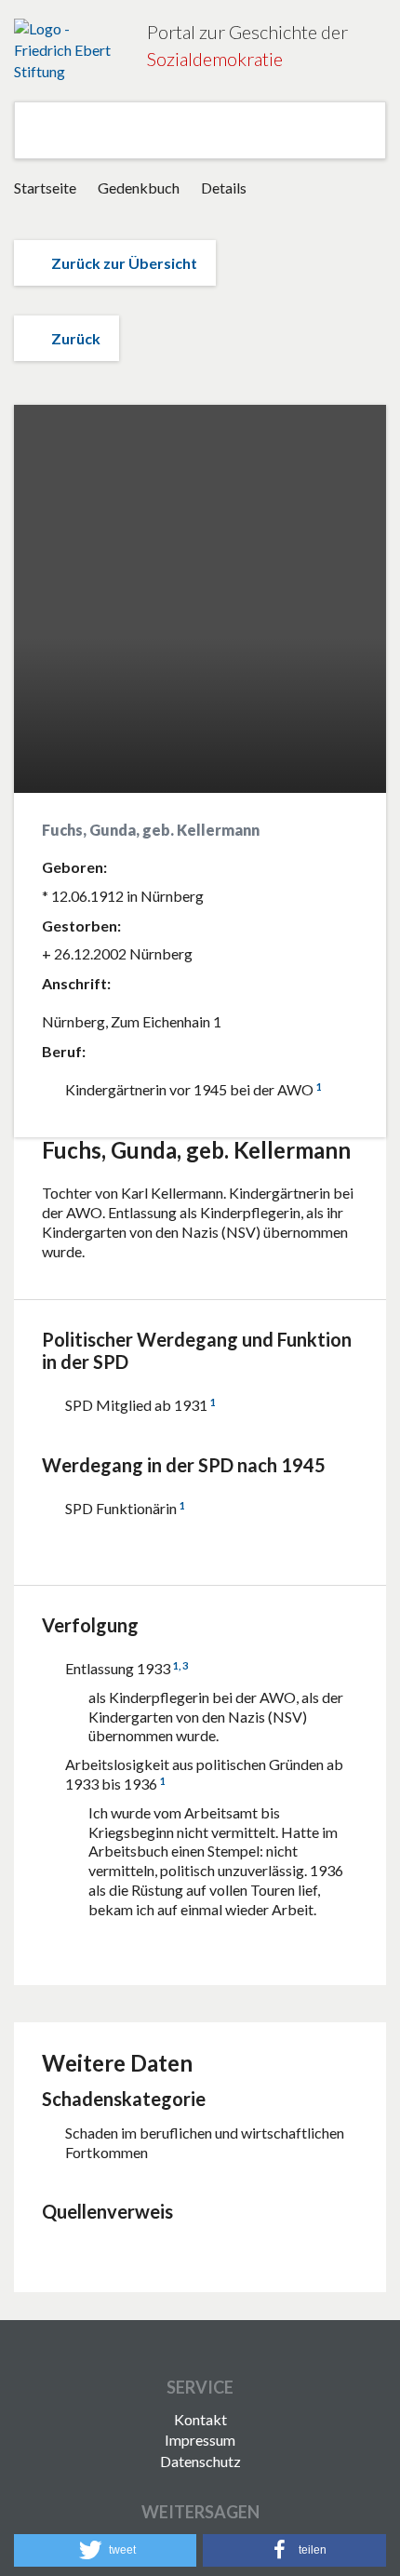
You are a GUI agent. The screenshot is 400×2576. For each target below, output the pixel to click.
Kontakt (200, 2419)
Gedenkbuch (140, 188)
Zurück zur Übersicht (124, 263)
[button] (105, 2550)
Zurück (76, 338)
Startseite (45, 188)
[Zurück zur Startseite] (67, 51)
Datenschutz (200, 2461)
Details (224, 188)
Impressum (200, 2440)
